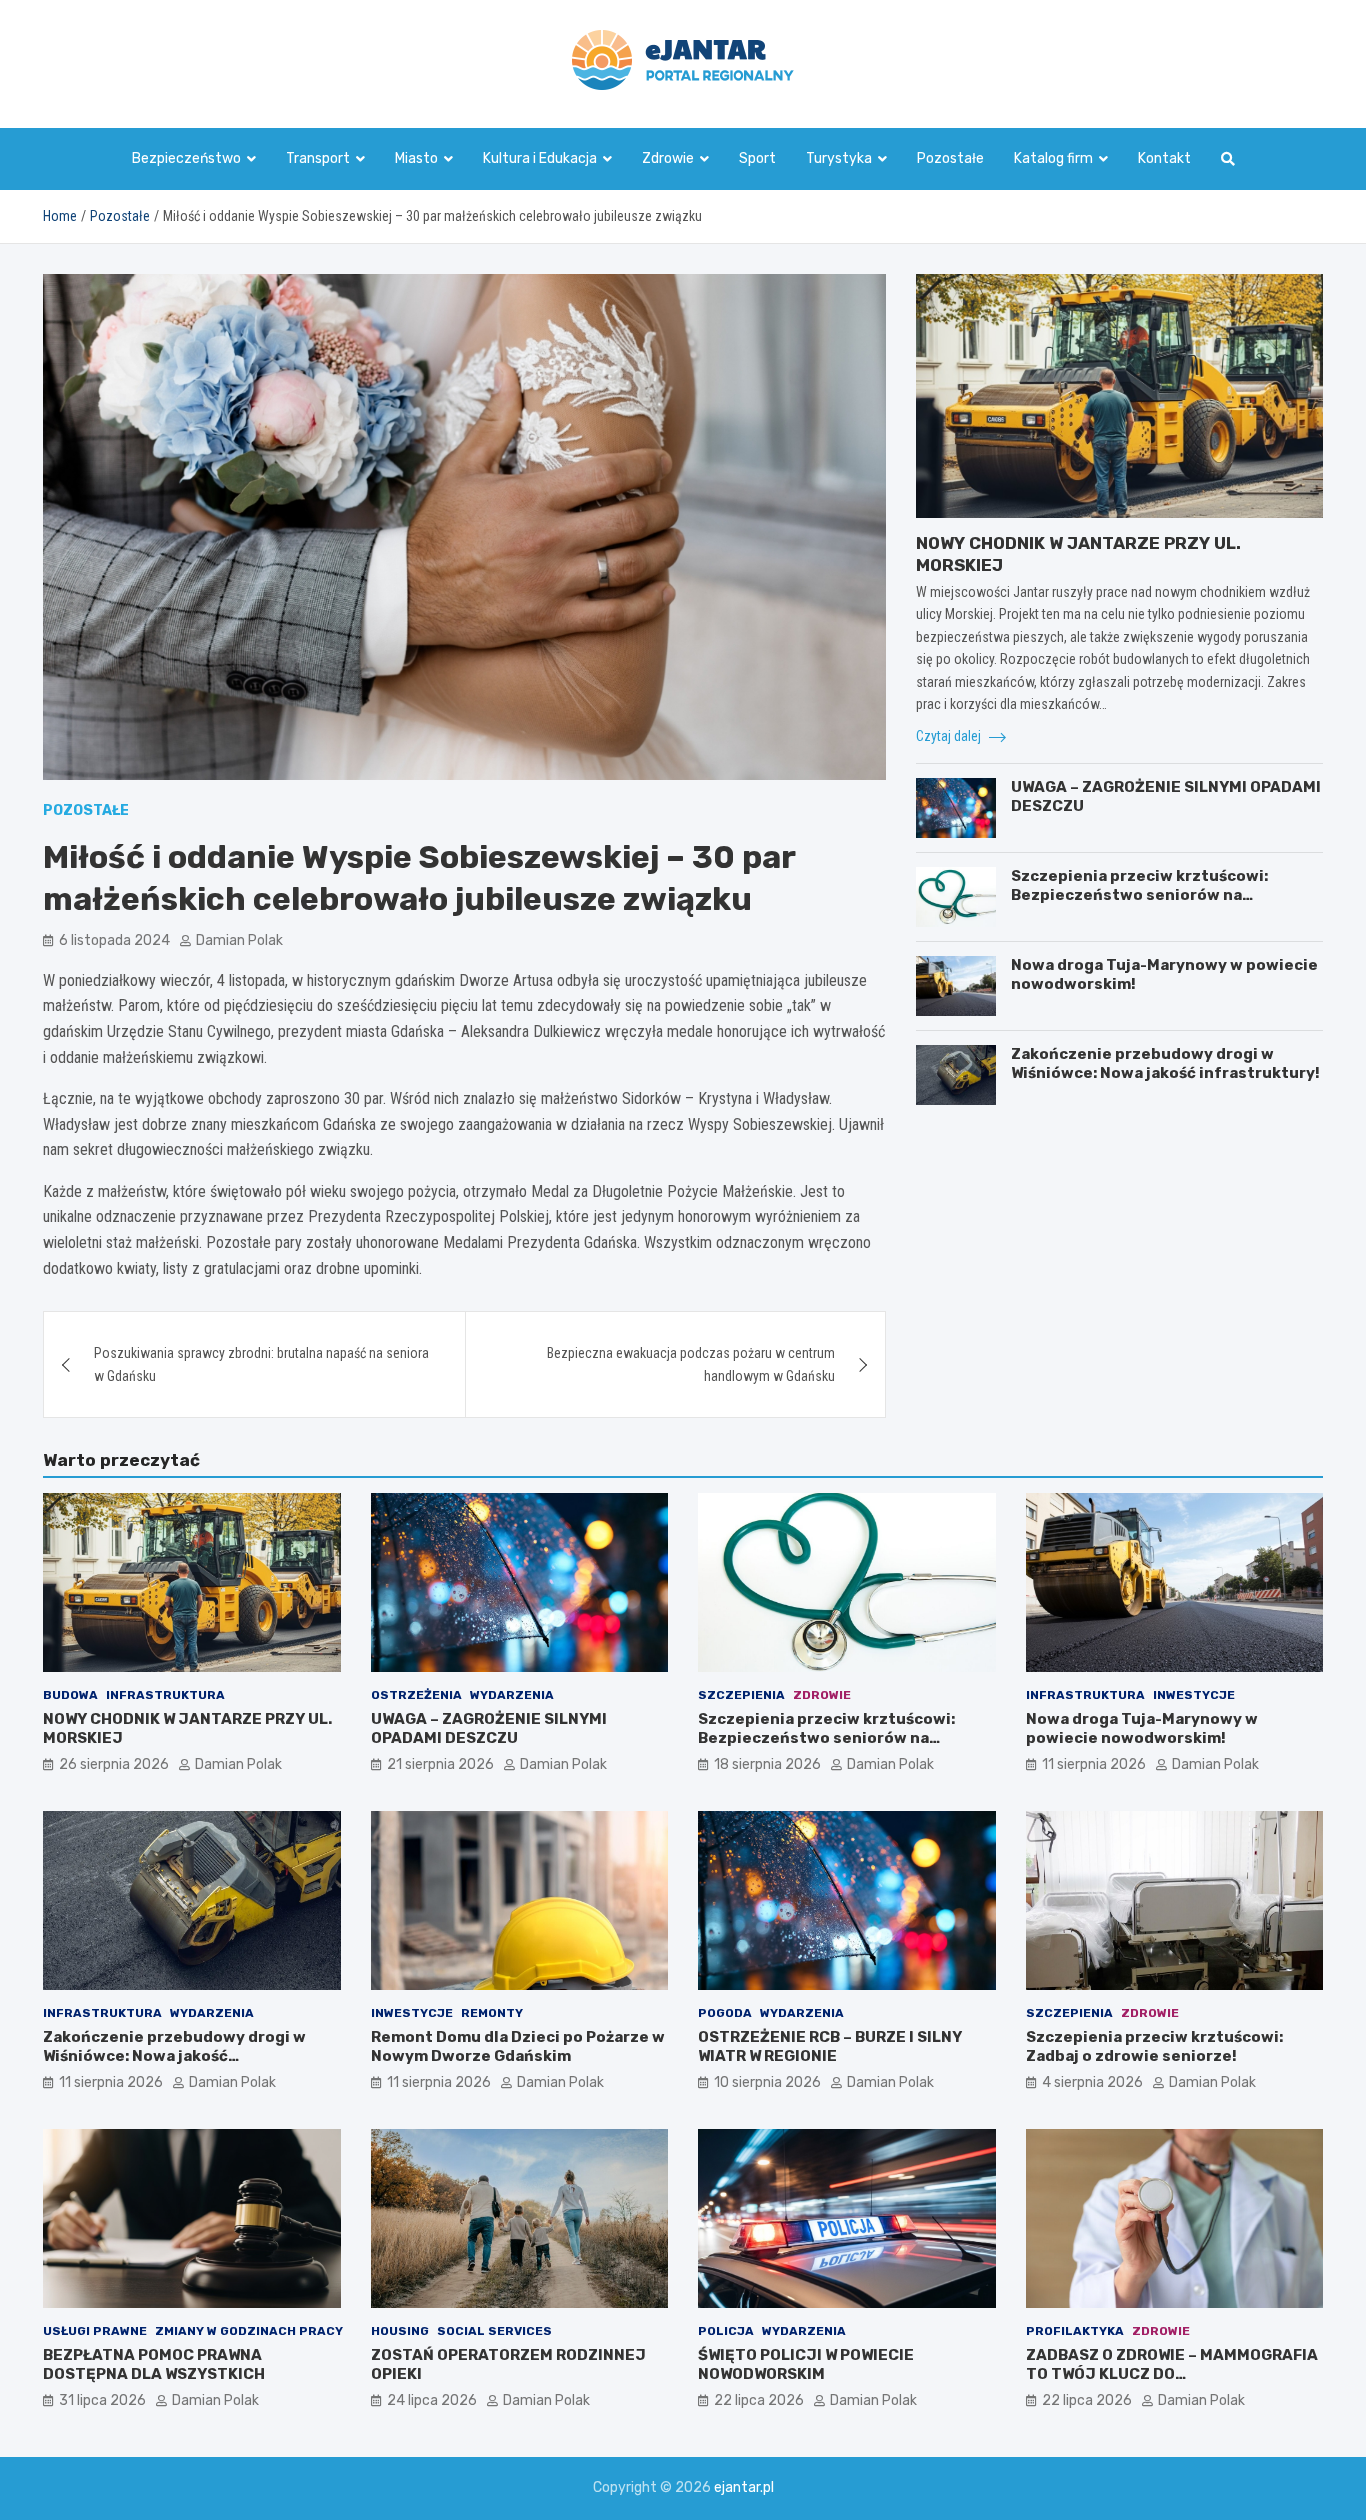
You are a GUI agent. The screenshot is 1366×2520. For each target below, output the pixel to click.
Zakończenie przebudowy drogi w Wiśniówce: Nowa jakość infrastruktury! (1165, 1064)
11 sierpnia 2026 (1094, 1764)
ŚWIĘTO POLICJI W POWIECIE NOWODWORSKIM (806, 2365)
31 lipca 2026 (102, 2400)
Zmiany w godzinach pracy (249, 2331)
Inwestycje (1194, 1695)
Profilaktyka (1075, 2331)
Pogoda (725, 2013)
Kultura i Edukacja (540, 158)
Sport (757, 158)
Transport (318, 158)
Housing (400, 2331)
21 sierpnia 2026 (440, 1764)
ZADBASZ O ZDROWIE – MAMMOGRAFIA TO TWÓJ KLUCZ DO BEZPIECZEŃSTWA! (1172, 2374)
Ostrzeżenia (416, 1695)
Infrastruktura (165, 1695)
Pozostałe (950, 158)
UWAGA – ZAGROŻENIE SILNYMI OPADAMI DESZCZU (489, 1729)
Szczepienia (741, 1695)
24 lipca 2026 (432, 2400)
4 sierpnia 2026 (1092, 2082)
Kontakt (1164, 158)
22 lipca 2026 (759, 2400)
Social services (494, 2331)
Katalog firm (1053, 158)
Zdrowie (668, 158)
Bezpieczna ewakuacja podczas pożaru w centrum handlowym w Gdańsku (691, 1364)
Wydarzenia (512, 1695)
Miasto (416, 158)
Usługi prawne (95, 2331)
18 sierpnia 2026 (767, 1764)
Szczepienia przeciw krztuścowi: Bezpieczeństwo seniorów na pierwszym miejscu (1139, 895)
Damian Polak (239, 940)
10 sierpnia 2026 (767, 2082)
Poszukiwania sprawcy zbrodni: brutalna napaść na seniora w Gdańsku (261, 1364)
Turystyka (839, 158)
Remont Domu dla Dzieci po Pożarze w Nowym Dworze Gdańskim (518, 2047)
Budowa (70, 1695)
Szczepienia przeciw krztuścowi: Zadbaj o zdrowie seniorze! (1154, 2047)
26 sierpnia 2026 (114, 1764)
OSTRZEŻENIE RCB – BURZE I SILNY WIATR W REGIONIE (830, 2047)
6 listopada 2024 (114, 940)
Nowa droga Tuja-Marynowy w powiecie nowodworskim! (1142, 1729)
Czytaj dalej (950, 736)
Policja (726, 2331)
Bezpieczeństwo (186, 158)
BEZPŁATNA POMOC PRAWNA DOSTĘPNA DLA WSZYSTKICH (154, 2365)
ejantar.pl (744, 2487)
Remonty (492, 2013)
